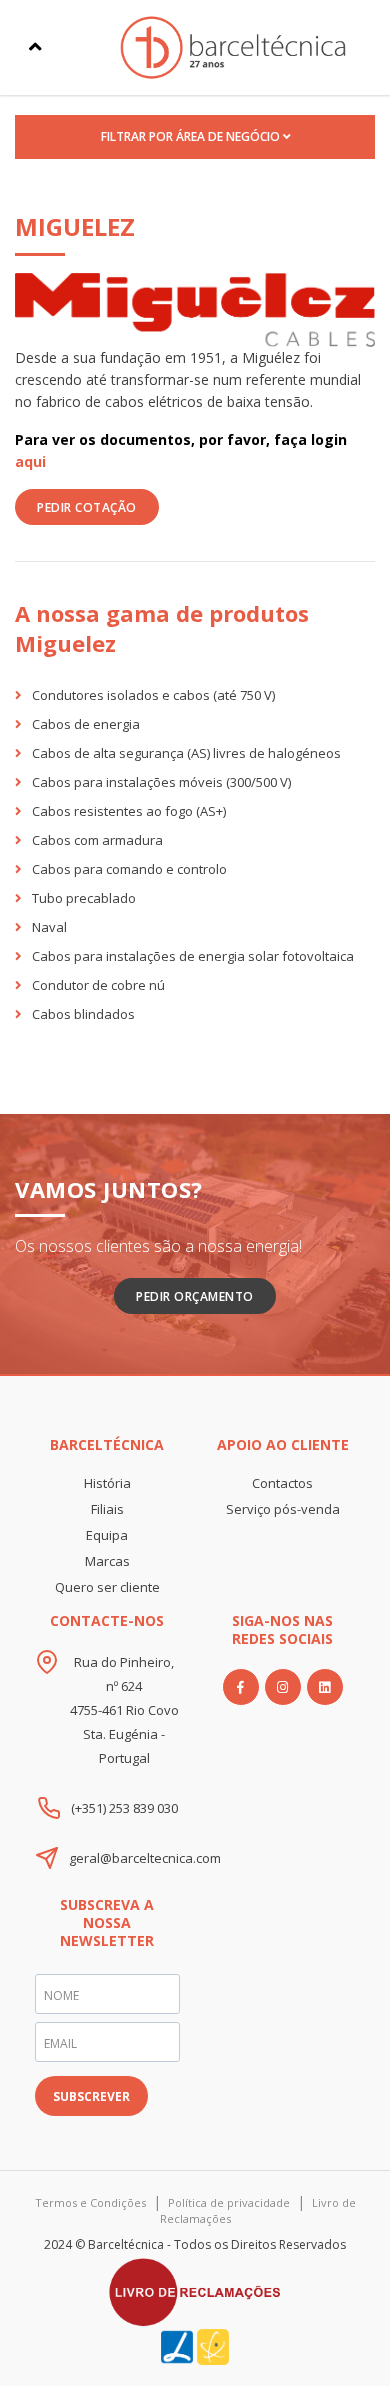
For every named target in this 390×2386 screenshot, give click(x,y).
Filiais (107, 1509)
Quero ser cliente (107, 1587)
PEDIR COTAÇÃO (87, 507)
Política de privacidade (229, 2202)
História (107, 1483)
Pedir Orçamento (195, 1296)
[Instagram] (283, 1687)
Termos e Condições (90, 2202)
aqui (30, 461)
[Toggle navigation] (35, 47)
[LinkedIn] (325, 1687)
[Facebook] (241, 1687)
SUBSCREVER (91, 2096)
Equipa (107, 1535)
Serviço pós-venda (283, 1509)
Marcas (107, 1561)
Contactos (282, 1483)
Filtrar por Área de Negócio (192, 136)
